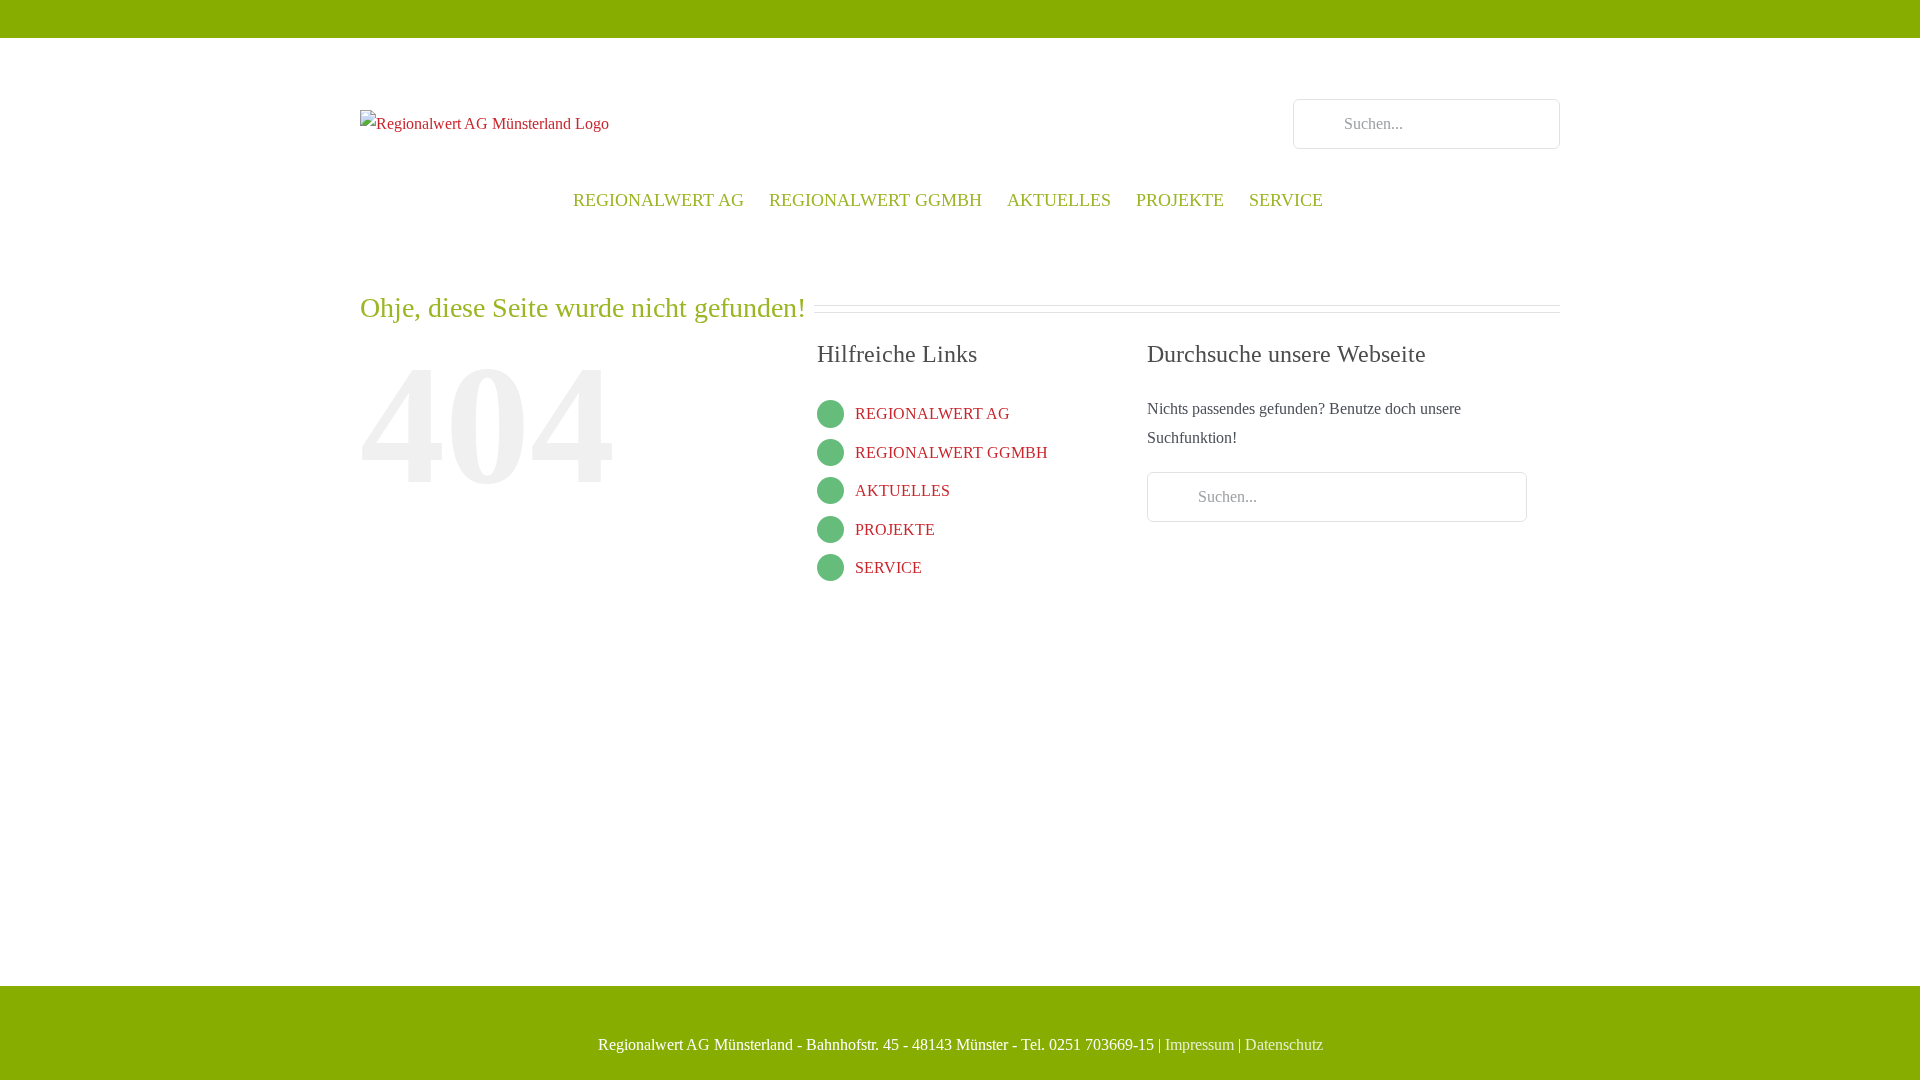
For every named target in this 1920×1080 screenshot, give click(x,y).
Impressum (1199, 1044)
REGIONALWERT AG (932, 413)
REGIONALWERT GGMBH (951, 452)
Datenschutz (1284, 1044)
